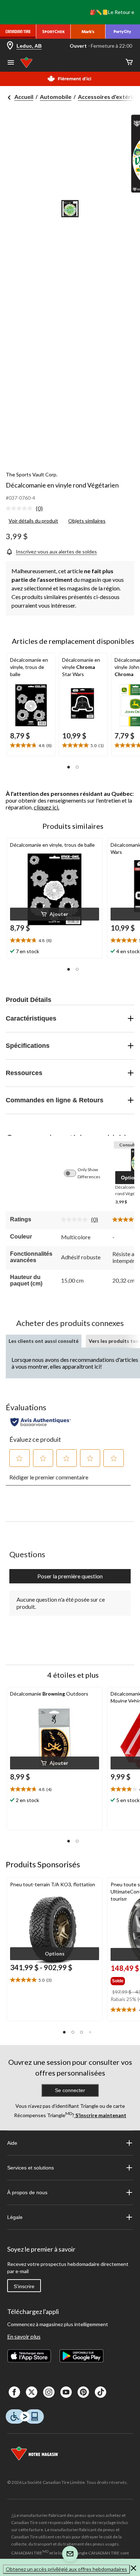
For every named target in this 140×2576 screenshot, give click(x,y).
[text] (31, 746)
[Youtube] (66, 2392)
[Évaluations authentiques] (41, 1422)
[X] (32, 2392)
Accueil (24, 97)
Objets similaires (87, 521)
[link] (27, 509)
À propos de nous (27, 2192)
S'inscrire (24, 2286)
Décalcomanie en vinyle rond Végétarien (62, 485)
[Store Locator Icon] (10, 46)
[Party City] (123, 32)
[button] (69, 767)
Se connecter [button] (70, 2090)
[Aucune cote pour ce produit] (21, 508)
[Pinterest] (83, 2392)
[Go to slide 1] (70, 209)
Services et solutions (31, 2168)
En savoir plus (24, 2336)
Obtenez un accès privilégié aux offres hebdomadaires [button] (66, 2569)
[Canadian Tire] (18, 32)
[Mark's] (88, 32)
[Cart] (129, 63)
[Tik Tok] (101, 2392)
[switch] (74, 1173)
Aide (12, 2143)
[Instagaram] (49, 2392)
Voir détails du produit (33, 521)
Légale (15, 2217)
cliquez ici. (46, 807)
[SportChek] (53, 32)
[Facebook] (14, 2392)
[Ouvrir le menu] (11, 63)
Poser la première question (70, 1576)
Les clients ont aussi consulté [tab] (44, 1341)
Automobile (56, 97)
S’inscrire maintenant (100, 2115)
